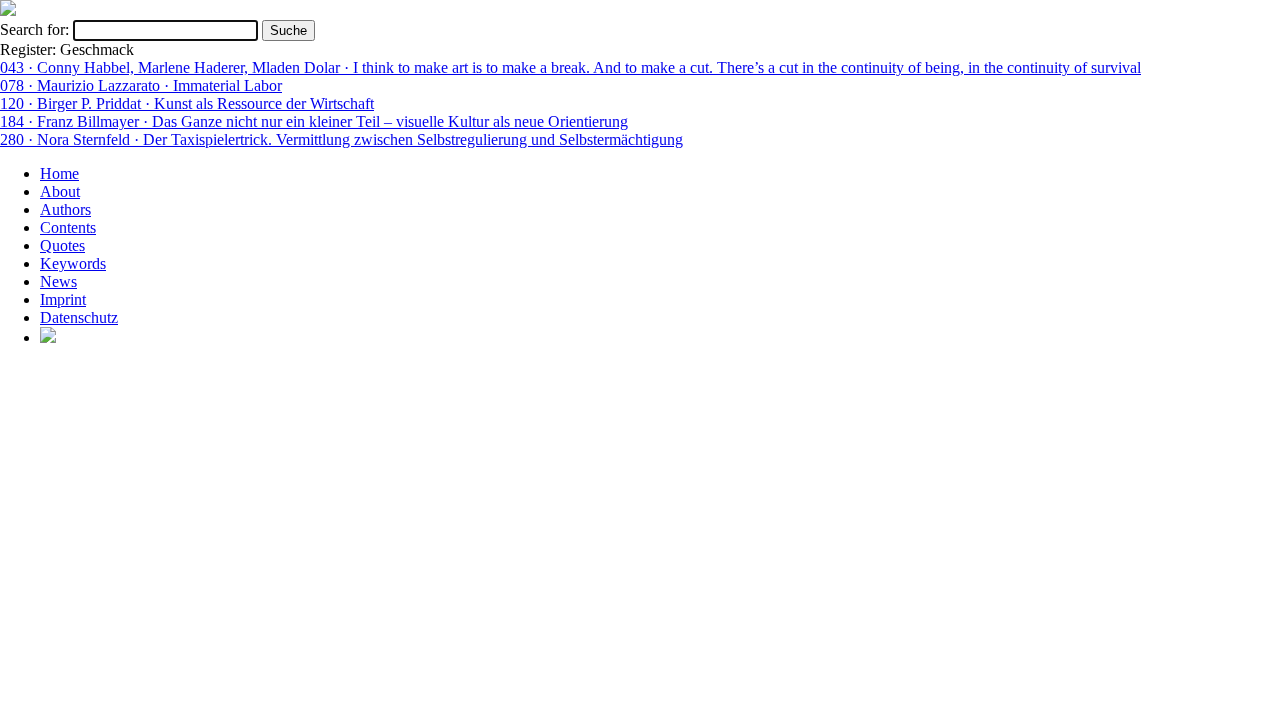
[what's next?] (8, 10)
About (60, 191)
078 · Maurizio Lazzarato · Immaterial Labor (141, 85)
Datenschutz (79, 317)
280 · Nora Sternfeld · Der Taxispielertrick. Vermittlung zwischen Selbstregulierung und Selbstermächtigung (341, 139)
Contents (68, 227)
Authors (65, 209)
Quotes (62, 245)
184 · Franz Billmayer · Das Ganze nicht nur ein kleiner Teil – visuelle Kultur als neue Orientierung (314, 121)
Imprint (63, 299)
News (58, 281)
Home (59, 173)
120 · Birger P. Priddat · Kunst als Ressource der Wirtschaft (187, 103)
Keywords (73, 263)
